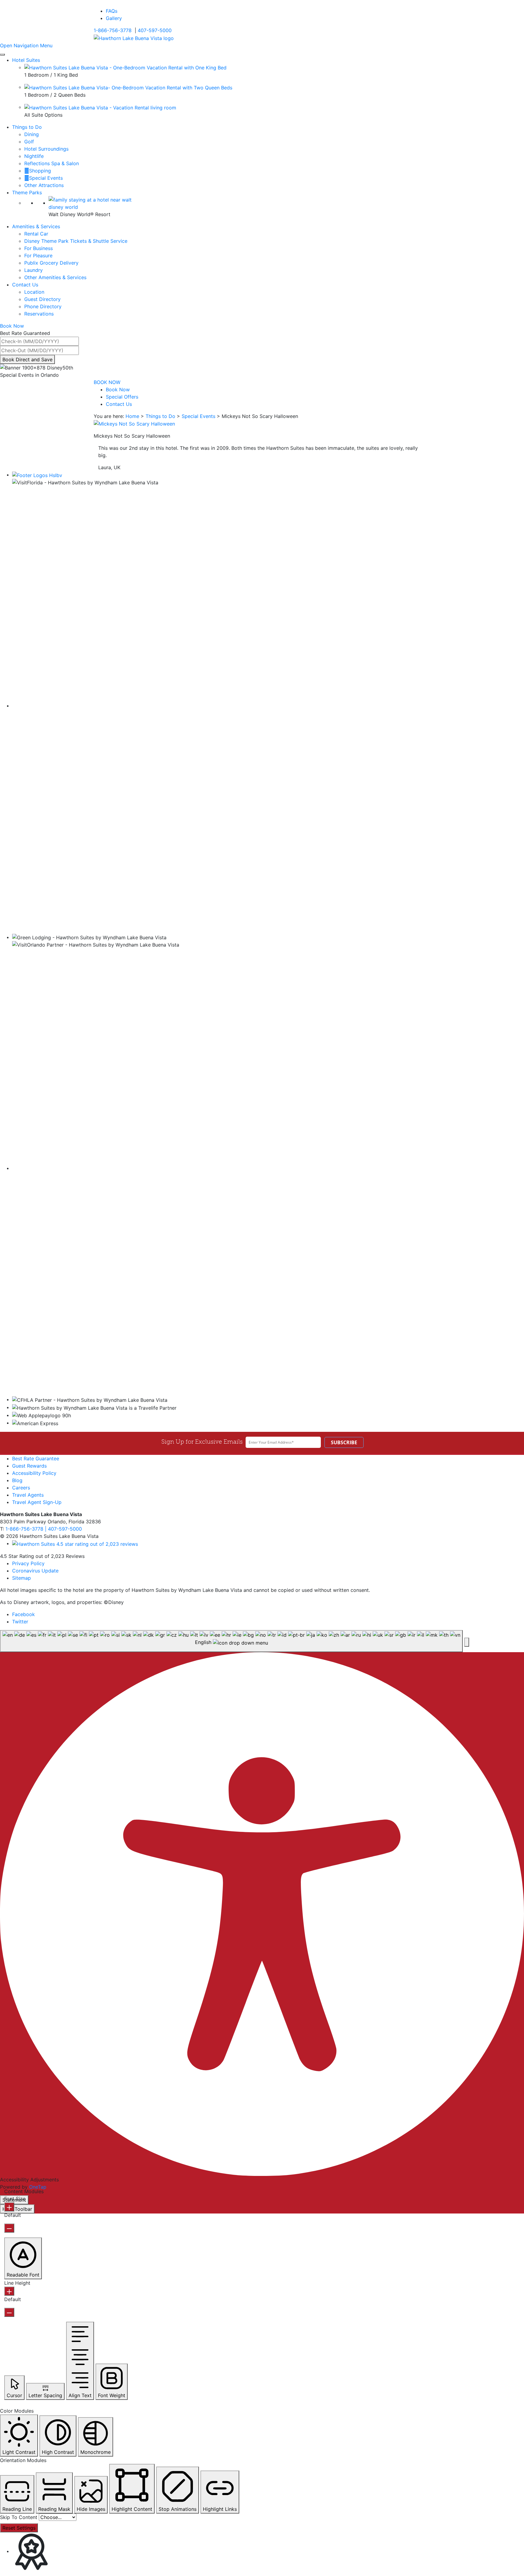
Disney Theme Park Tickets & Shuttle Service (76, 241)
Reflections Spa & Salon (52, 163)
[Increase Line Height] (9, 2291)
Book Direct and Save (27, 359)
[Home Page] (134, 38)
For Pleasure (38, 256)
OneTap (38, 2187)
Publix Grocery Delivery (51, 263)
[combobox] (231, 1641)
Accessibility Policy (34, 1473)
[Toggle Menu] (2, 55)
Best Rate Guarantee (36, 1458)
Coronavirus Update (35, 1571)
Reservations (39, 314)
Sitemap (22, 1578)
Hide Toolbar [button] (17, 2209)
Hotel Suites (26, 60)
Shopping (40, 171)
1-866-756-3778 (113, 30)
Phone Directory (43, 306)
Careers (21, 1488)
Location (34, 292)
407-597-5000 (155, 30)
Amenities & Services (36, 226)
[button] (467, 1642)
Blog (17, 1480)
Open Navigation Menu (26, 45)
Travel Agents (28, 1495)
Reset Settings (19, 2528)
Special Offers (122, 397)
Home (132, 416)
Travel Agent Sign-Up (37, 1502)
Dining (32, 134)
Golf (29, 142)
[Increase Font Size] (9, 2207)
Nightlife (34, 156)
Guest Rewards (29, 1466)
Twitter (20, 1622)
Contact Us (25, 285)
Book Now (118, 389)
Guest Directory (42, 299)
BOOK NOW (107, 382)
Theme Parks (27, 192)
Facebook (24, 1614)
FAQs (112, 11)
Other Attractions (44, 185)
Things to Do (27, 127)
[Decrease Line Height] (9, 2312)
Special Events (46, 178)
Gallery (114, 18)
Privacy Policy (28, 1563)
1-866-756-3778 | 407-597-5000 (44, 1529)
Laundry (34, 270)
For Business (39, 248)
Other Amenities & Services (55, 277)
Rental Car (36, 234)
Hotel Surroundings (46, 149)
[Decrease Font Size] (9, 2228)
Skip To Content (19, 2517)
